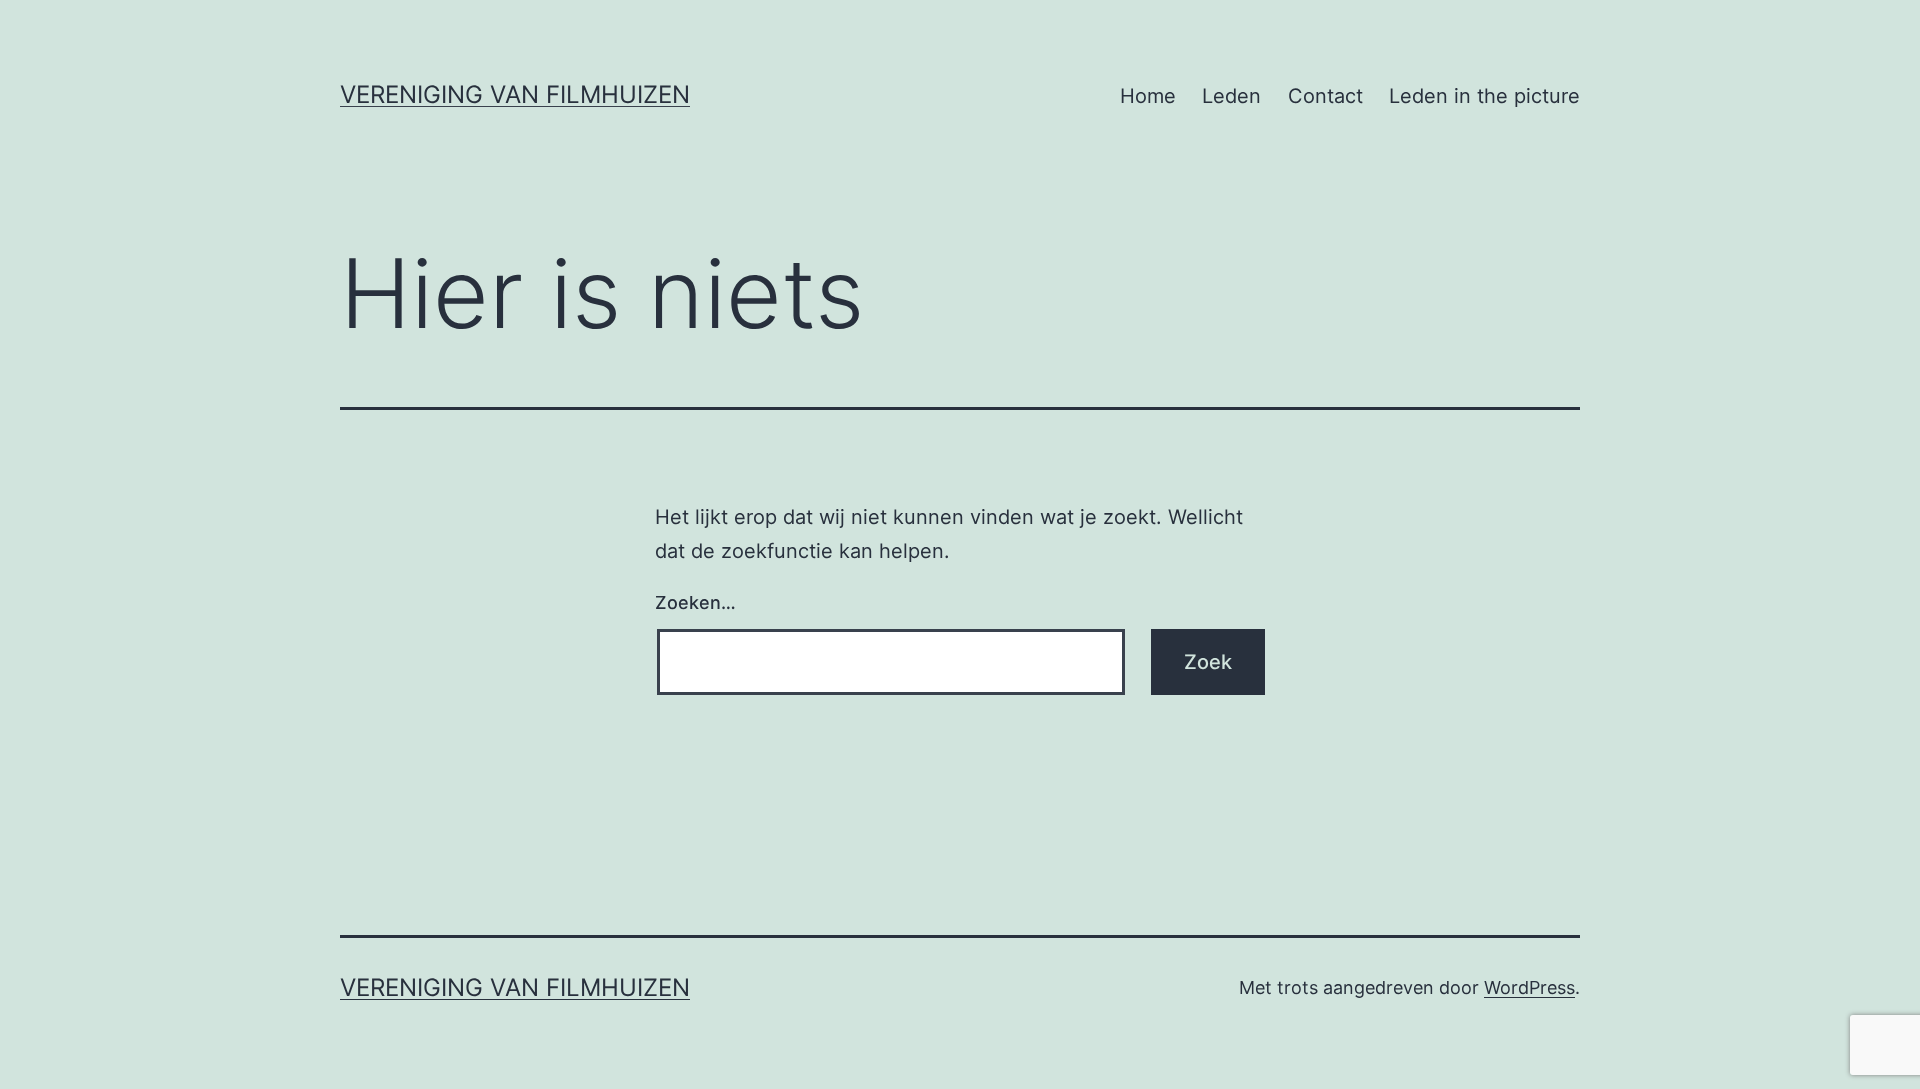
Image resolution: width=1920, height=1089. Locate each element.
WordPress (1529, 987)
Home (1148, 96)
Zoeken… (695, 602)
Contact (1325, 96)
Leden (1231, 96)
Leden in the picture (1484, 96)
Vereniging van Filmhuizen (515, 94)
